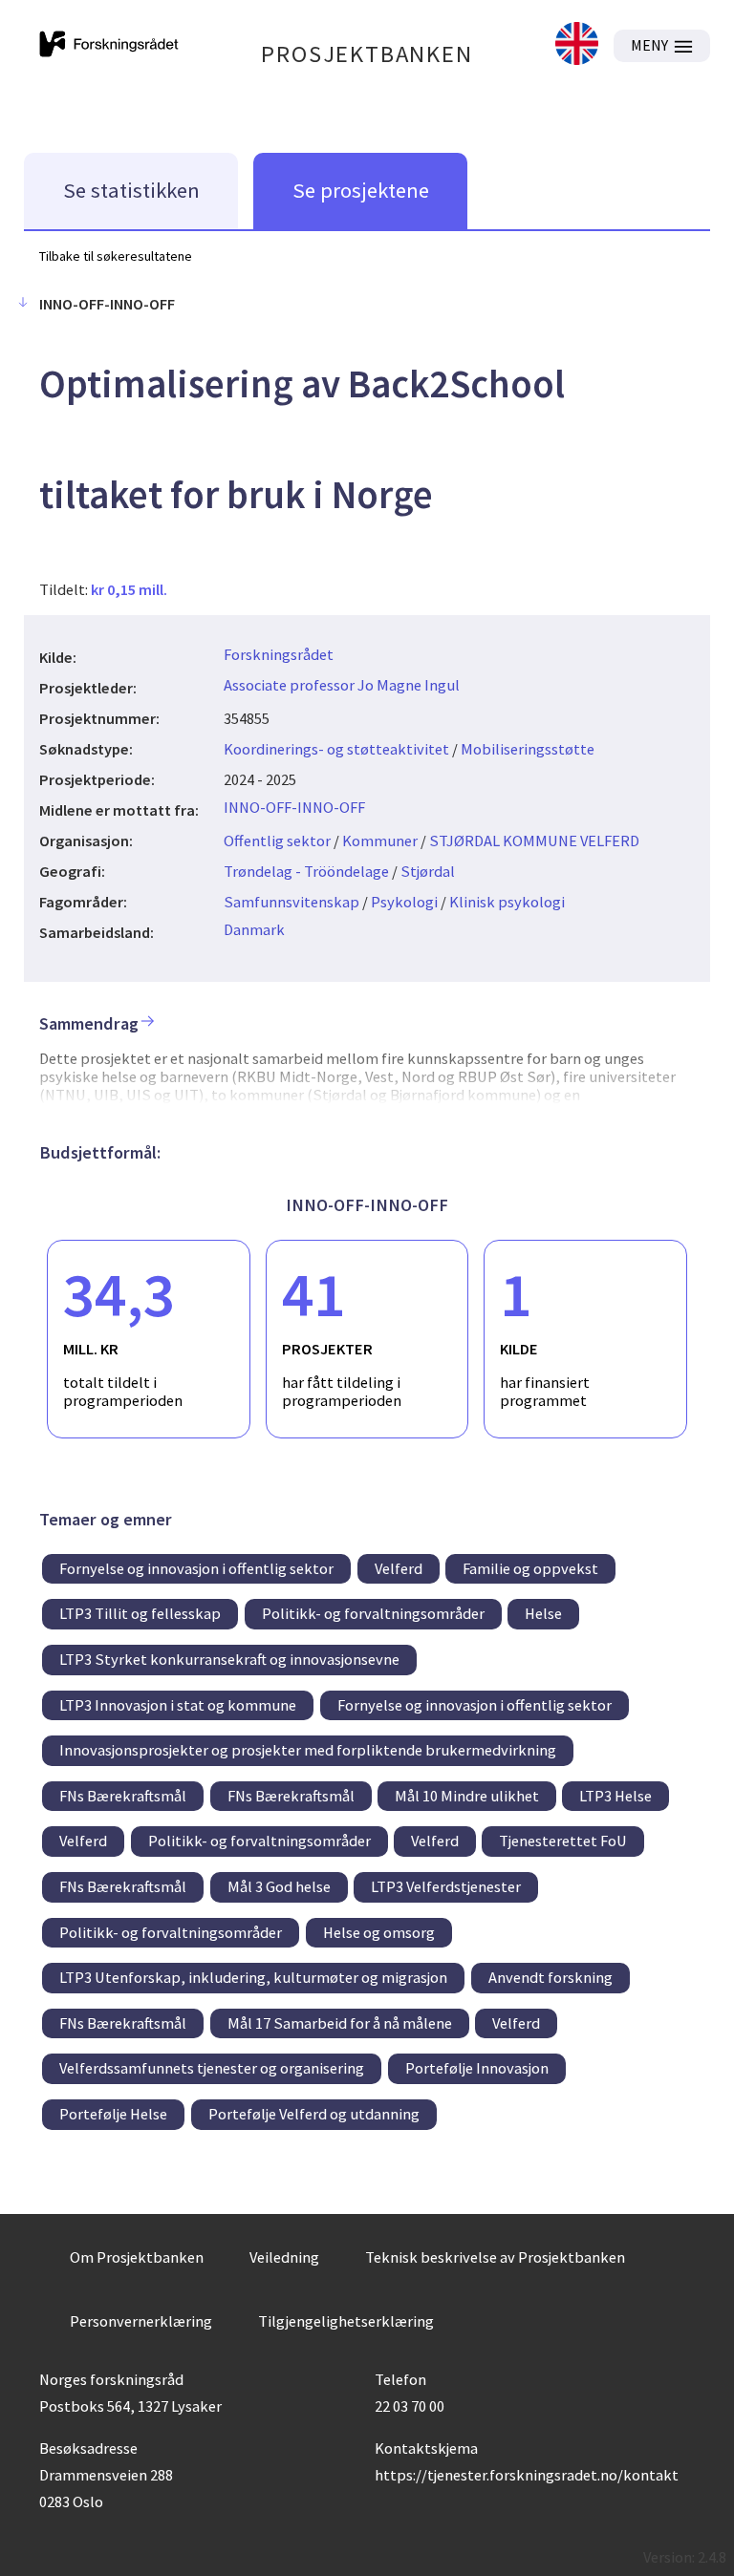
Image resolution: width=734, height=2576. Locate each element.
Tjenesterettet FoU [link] (563, 1841)
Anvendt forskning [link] (550, 1977)
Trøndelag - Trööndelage (306, 871)
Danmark (254, 929)
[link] (577, 45)
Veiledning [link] (284, 2257)
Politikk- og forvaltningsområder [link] (373, 1613)
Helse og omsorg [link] (379, 1932)
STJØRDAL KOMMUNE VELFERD (534, 841)
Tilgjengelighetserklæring (346, 2321)
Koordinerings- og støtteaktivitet (336, 749)
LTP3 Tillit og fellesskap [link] (140, 1613)
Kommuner (380, 841)
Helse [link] (543, 1613)
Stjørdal (428, 871)
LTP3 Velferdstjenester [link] (446, 1886)
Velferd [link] (399, 1568)
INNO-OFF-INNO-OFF (294, 807)
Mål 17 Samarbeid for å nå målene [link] (340, 2023)
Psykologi (404, 902)
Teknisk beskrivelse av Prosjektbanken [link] (495, 2257)
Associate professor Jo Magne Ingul (342, 685)
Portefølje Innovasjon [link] (477, 2068)
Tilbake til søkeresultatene (116, 256)
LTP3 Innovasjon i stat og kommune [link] (178, 1705)
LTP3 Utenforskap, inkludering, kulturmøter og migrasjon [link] (253, 1977)
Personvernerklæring (141, 2321)
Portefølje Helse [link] (113, 2114)
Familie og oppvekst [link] (530, 1568)
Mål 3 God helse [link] (279, 1886)
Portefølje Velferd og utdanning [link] (314, 2114)
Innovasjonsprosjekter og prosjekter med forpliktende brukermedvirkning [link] (308, 1750)
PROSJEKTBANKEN (367, 54)
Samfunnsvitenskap (291, 902)
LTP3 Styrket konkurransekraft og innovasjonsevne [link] (229, 1659)
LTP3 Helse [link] (615, 1796)
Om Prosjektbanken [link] (137, 2257)
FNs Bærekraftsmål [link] (123, 1796)
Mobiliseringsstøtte (528, 749)
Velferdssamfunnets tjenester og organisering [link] (212, 2068)
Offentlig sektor (277, 841)
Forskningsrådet (279, 654)
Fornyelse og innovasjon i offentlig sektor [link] (196, 1568)
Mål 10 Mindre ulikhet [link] (467, 1796)
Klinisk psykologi (507, 902)
